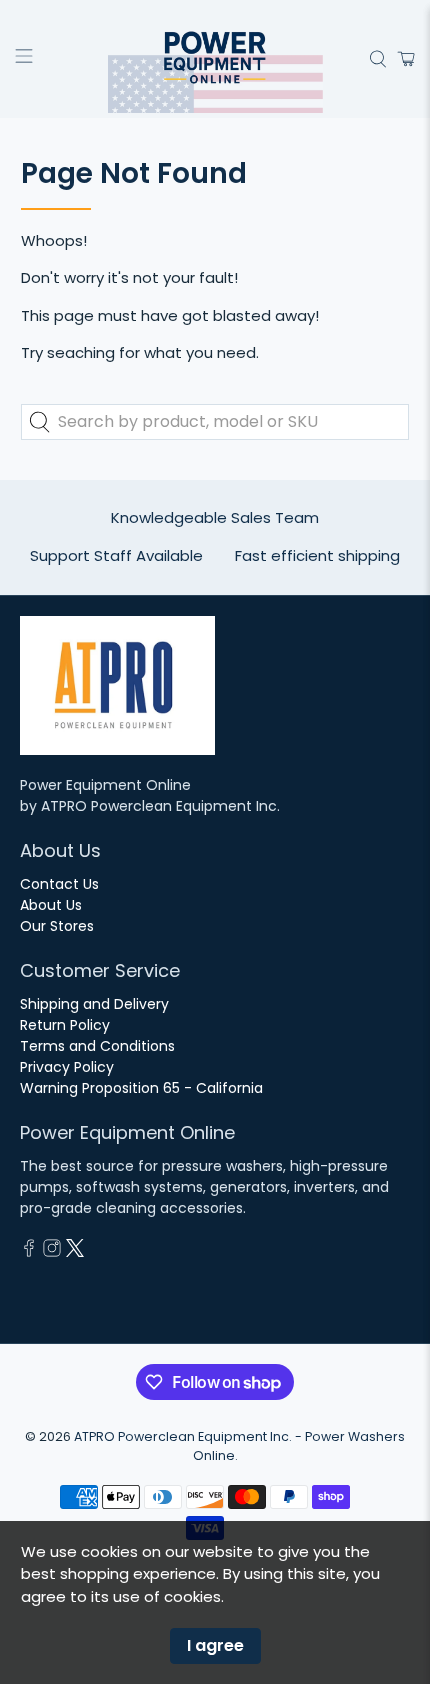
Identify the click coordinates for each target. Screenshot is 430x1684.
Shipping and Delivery (94, 1004)
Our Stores (57, 926)
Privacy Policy (67, 1067)
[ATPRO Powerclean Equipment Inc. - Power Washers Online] (215, 59)
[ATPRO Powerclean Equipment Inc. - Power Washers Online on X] (75, 1252)
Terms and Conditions (97, 1046)
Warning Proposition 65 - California (141, 1088)
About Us (51, 905)
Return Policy (65, 1025)
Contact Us (59, 884)
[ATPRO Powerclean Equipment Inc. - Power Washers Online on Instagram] (52, 1252)
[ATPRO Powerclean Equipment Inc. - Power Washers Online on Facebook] (29, 1252)
